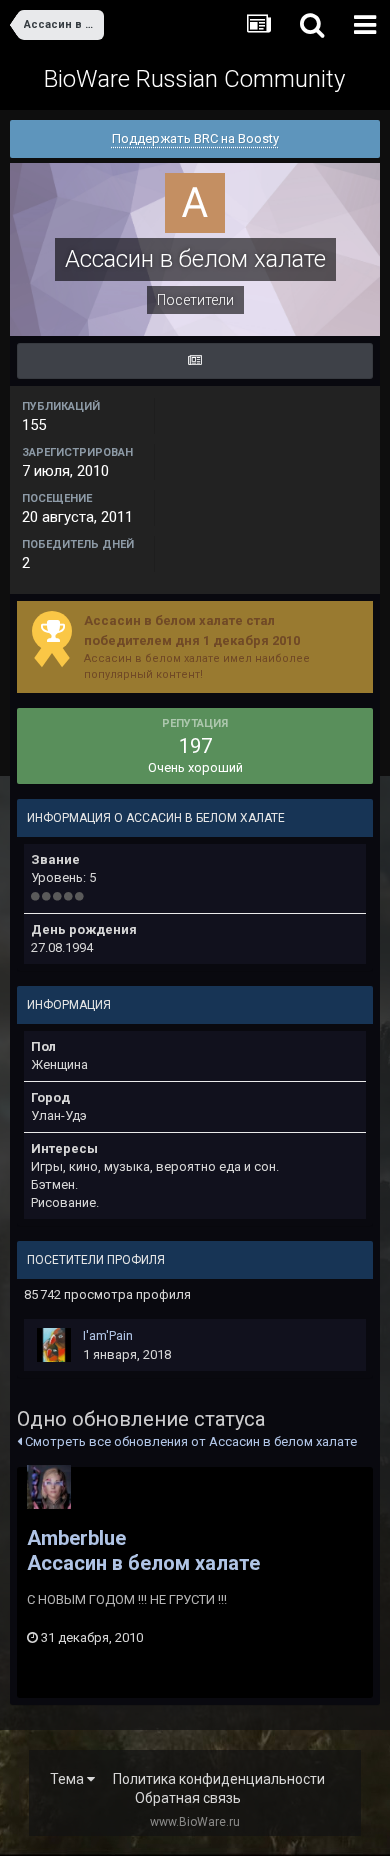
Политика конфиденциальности (219, 1779)
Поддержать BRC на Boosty (195, 138)
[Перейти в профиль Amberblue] (49, 1487)
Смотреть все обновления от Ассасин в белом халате (189, 1441)
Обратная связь (188, 1798)
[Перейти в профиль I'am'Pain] (54, 1345)
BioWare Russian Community (194, 79)
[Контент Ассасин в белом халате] (195, 361)
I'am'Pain (108, 1335)
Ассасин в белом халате (143, 1563)
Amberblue (76, 1538)
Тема (68, 1779)
